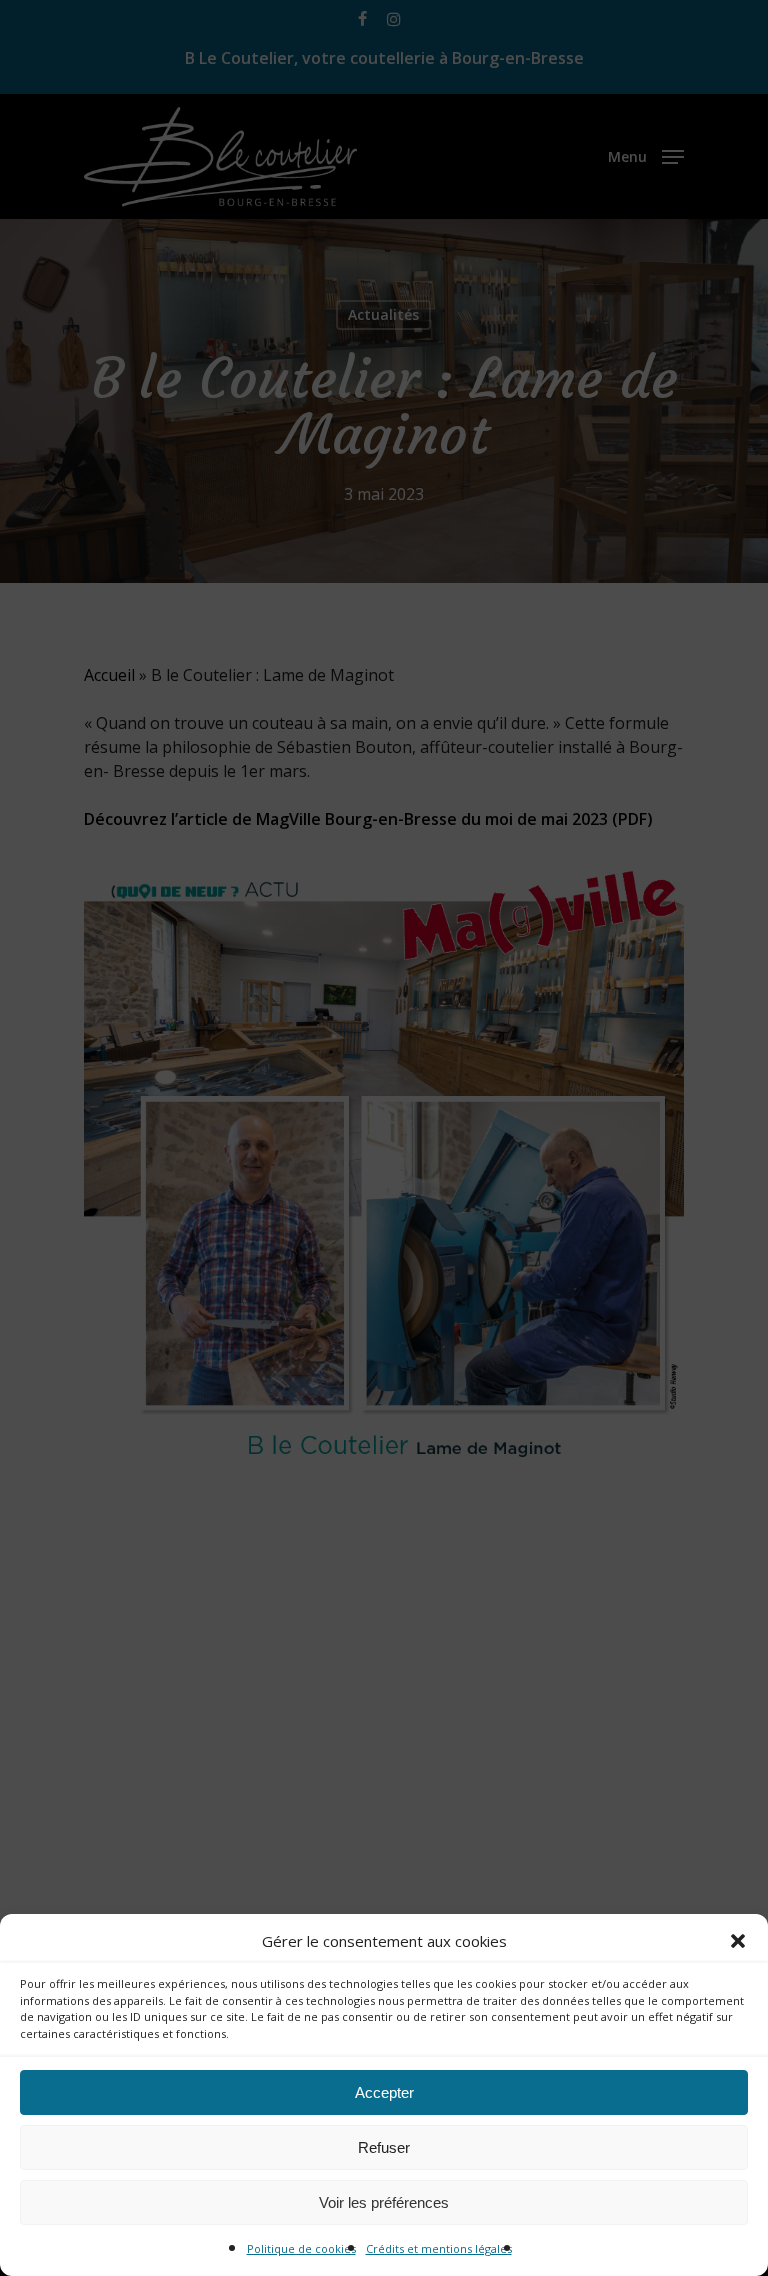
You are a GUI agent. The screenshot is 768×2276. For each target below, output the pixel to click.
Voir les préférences (384, 2202)
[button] (738, 1941)
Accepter (384, 2092)
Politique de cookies (301, 2248)
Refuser (384, 2147)
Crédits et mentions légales (439, 2248)
